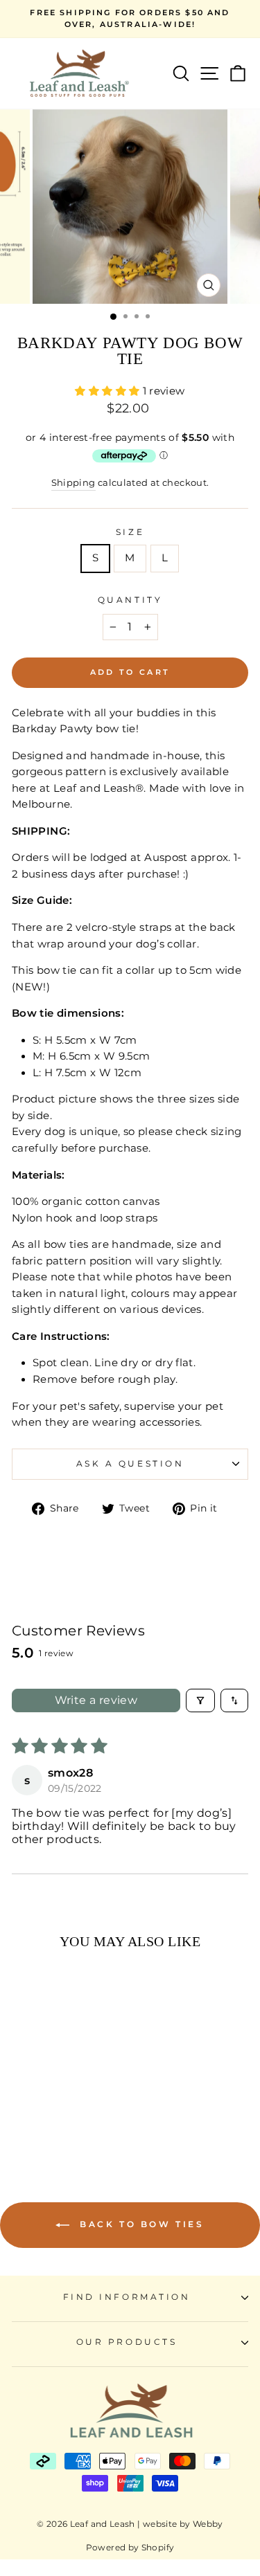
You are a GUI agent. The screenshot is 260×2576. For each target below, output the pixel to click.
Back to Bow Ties (139, 2224)
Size (130, 532)
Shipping (73, 483)
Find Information (127, 2297)
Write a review (96, 1700)
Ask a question (130, 1464)
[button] (109, 391)
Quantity (130, 600)
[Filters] (200, 1700)
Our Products (127, 2342)
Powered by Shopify (130, 2547)
